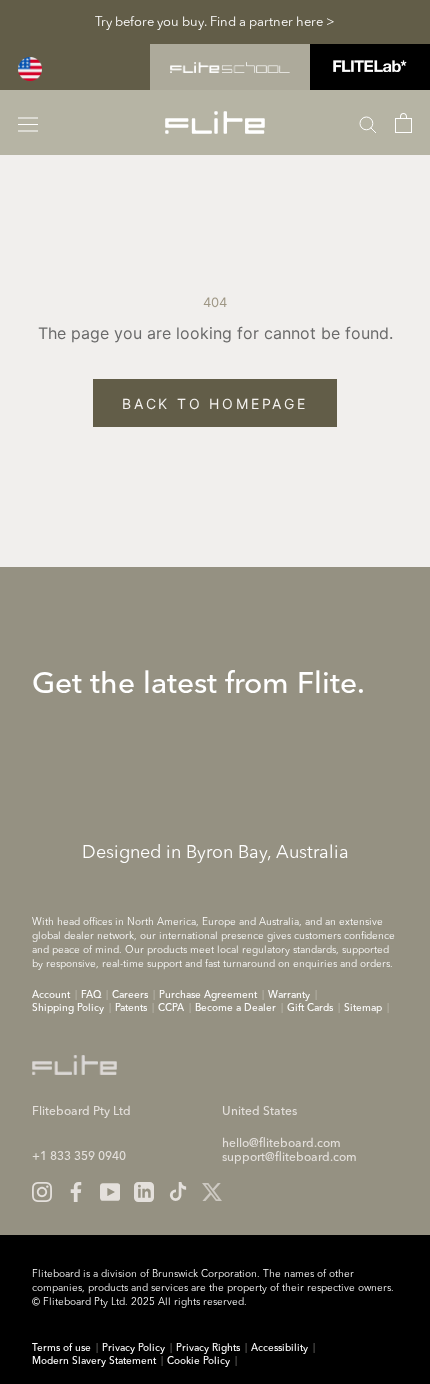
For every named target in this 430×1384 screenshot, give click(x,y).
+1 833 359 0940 (79, 1157)
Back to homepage (215, 403)
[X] (212, 1192)
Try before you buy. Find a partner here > (215, 22)
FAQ (91, 995)
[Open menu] (28, 122)
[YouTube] (110, 1192)
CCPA (171, 1008)
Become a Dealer (235, 1008)
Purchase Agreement (208, 995)
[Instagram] (42, 1192)
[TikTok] (178, 1192)
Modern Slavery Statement (94, 1361)
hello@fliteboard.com (281, 1144)
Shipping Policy (68, 1008)
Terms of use (61, 1348)
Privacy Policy (133, 1348)
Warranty (289, 995)
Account (51, 995)
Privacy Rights (208, 1348)
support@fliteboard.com (289, 1158)
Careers (130, 995)
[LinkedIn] (144, 1192)
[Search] (368, 123)
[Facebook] (76, 1192)
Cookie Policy (198, 1361)
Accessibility (279, 1348)
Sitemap (363, 1008)
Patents (131, 1008)
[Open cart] (403, 123)
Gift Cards (310, 1008)
